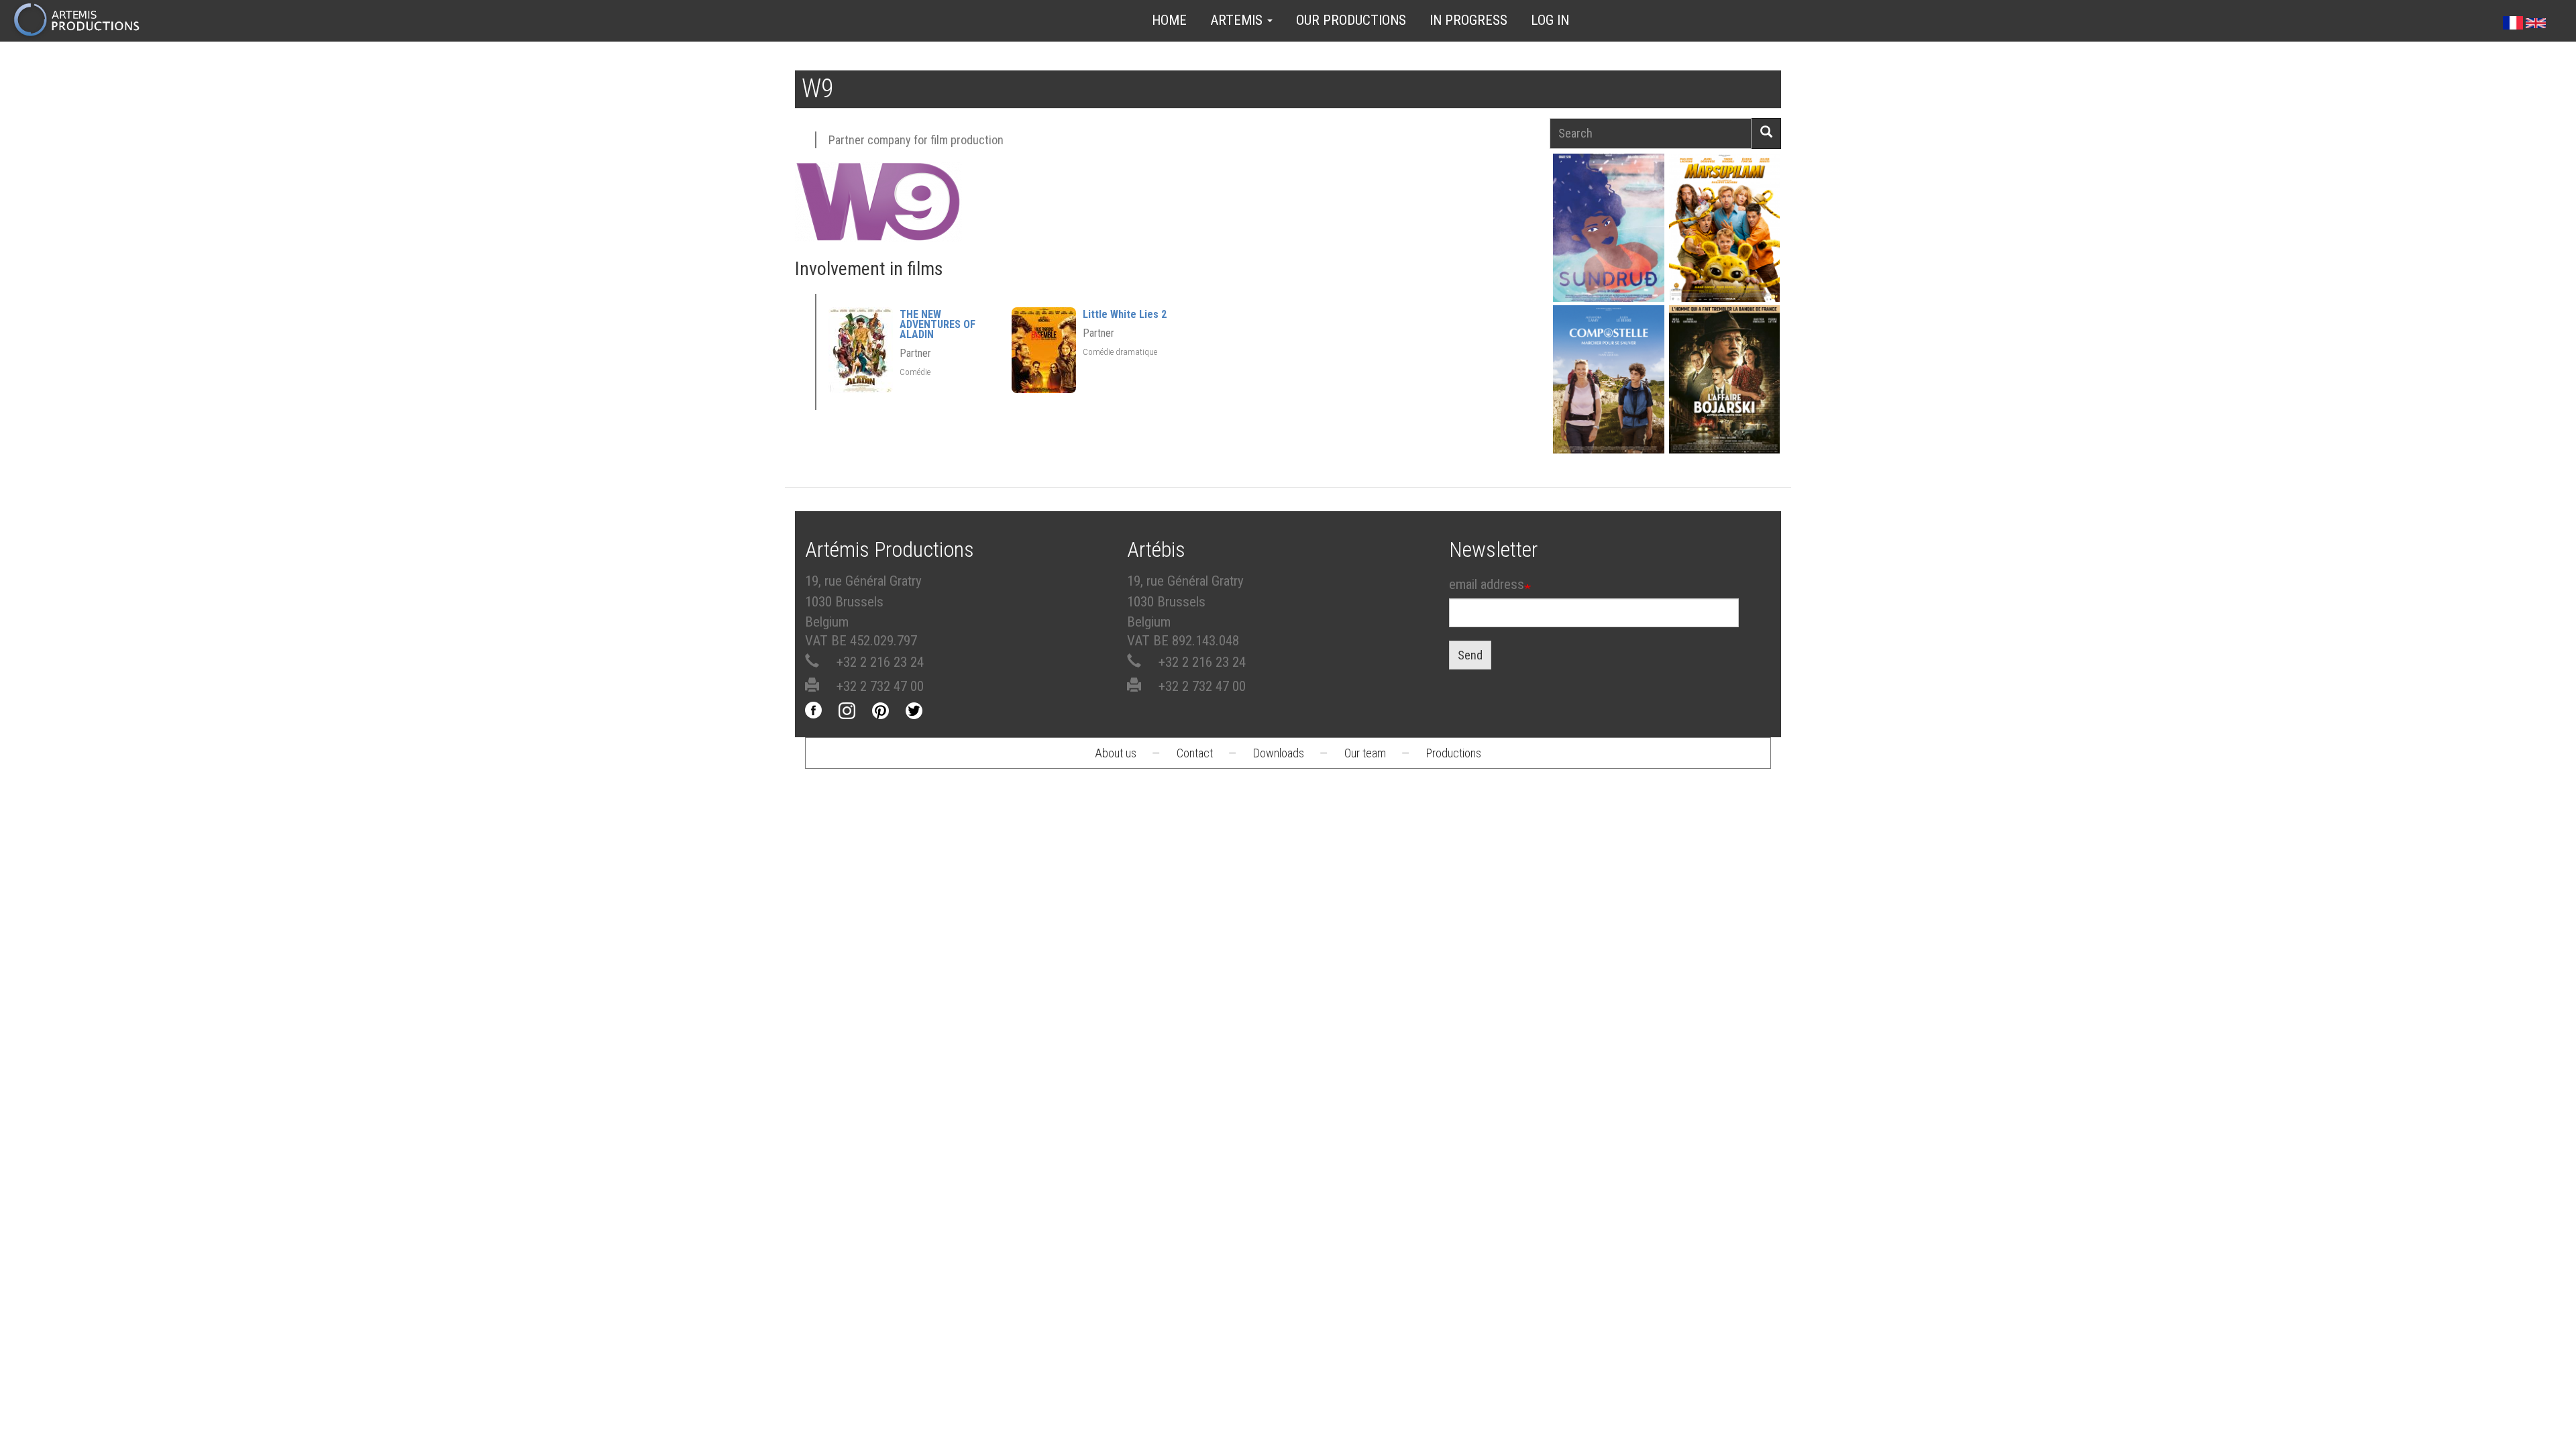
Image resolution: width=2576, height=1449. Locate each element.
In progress (1468, 20)
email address (1487, 584)
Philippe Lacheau (1724, 251)
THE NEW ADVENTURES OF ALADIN (937, 324)
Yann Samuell (1608, 403)
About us (1116, 753)
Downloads (1279, 753)
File (1616, 197)
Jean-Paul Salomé (1724, 403)
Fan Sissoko (1608, 232)
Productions (1454, 753)
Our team (1365, 753)
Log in (1550, 20)
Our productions (1351, 20)
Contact (1195, 753)
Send (1470, 655)
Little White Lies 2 (1125, 314)
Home (1169, 20)
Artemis (1238, 20)
